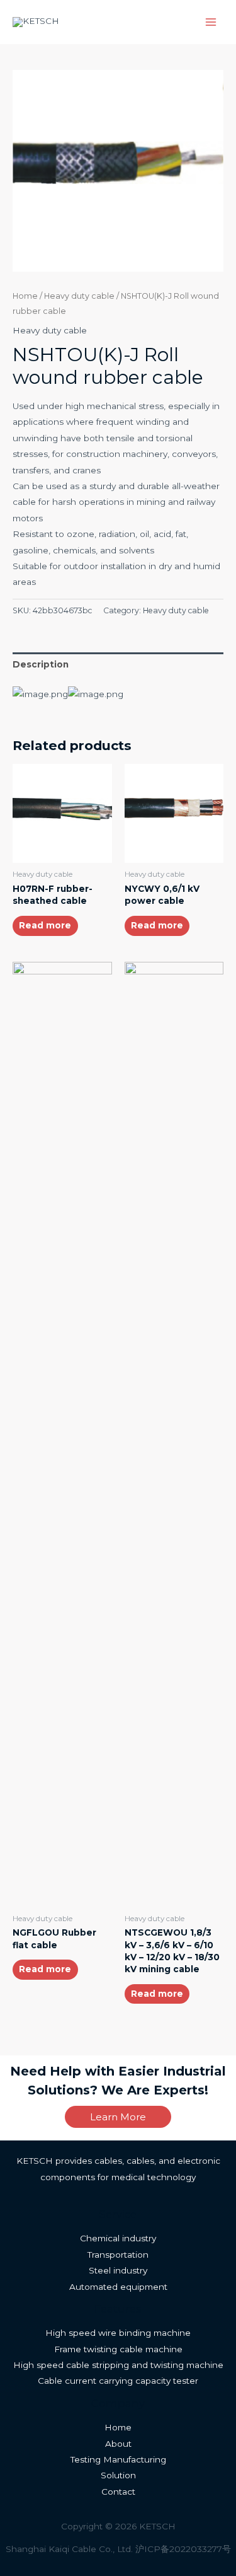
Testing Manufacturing (118, 2459)
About (118, 2444)
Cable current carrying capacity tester (118, 2381)
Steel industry (118, 2270)
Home (25, 296)
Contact (118, 2492)
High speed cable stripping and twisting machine (118, 2365)
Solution (118, 2475)
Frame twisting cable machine (118, 2349)
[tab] (118, 665)
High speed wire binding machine (118, 2333)
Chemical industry (118, 2238)
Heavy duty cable (79, 296)
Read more (45, 925)
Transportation (118, 2255)
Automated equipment (118, 2287)
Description (41, 664)
